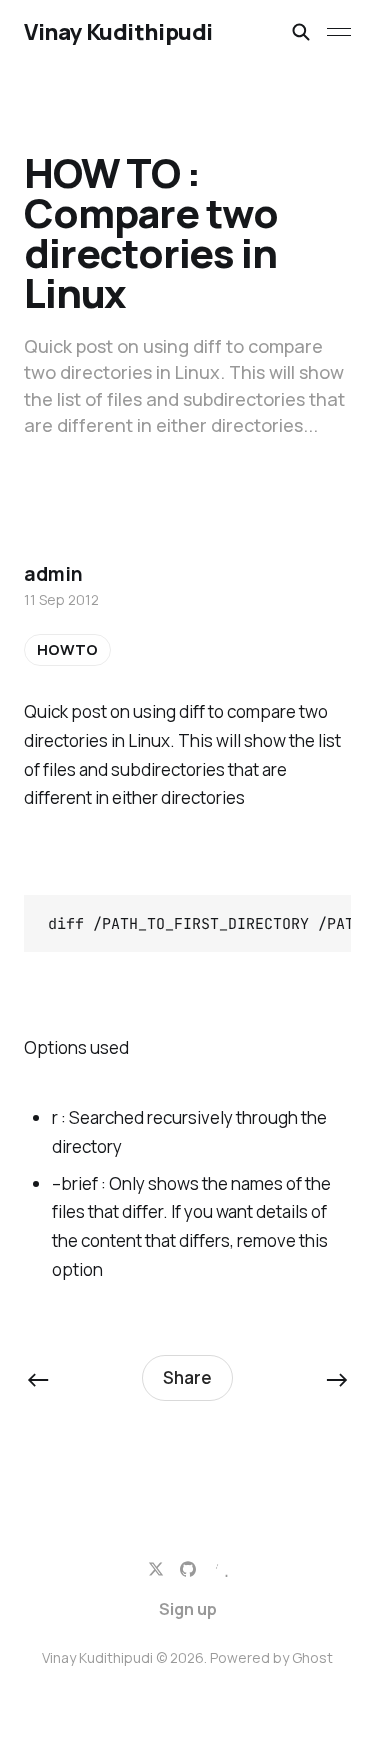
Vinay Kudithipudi (118, 32)
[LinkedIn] (220, 1569)
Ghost (312, 1657)
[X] (156, 1569)
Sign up (188, 1609)
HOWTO (67, 649)
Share (187, 1377)
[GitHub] (188, 1569)
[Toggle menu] (339, 32)
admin (53, 574)
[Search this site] (301, 32)
